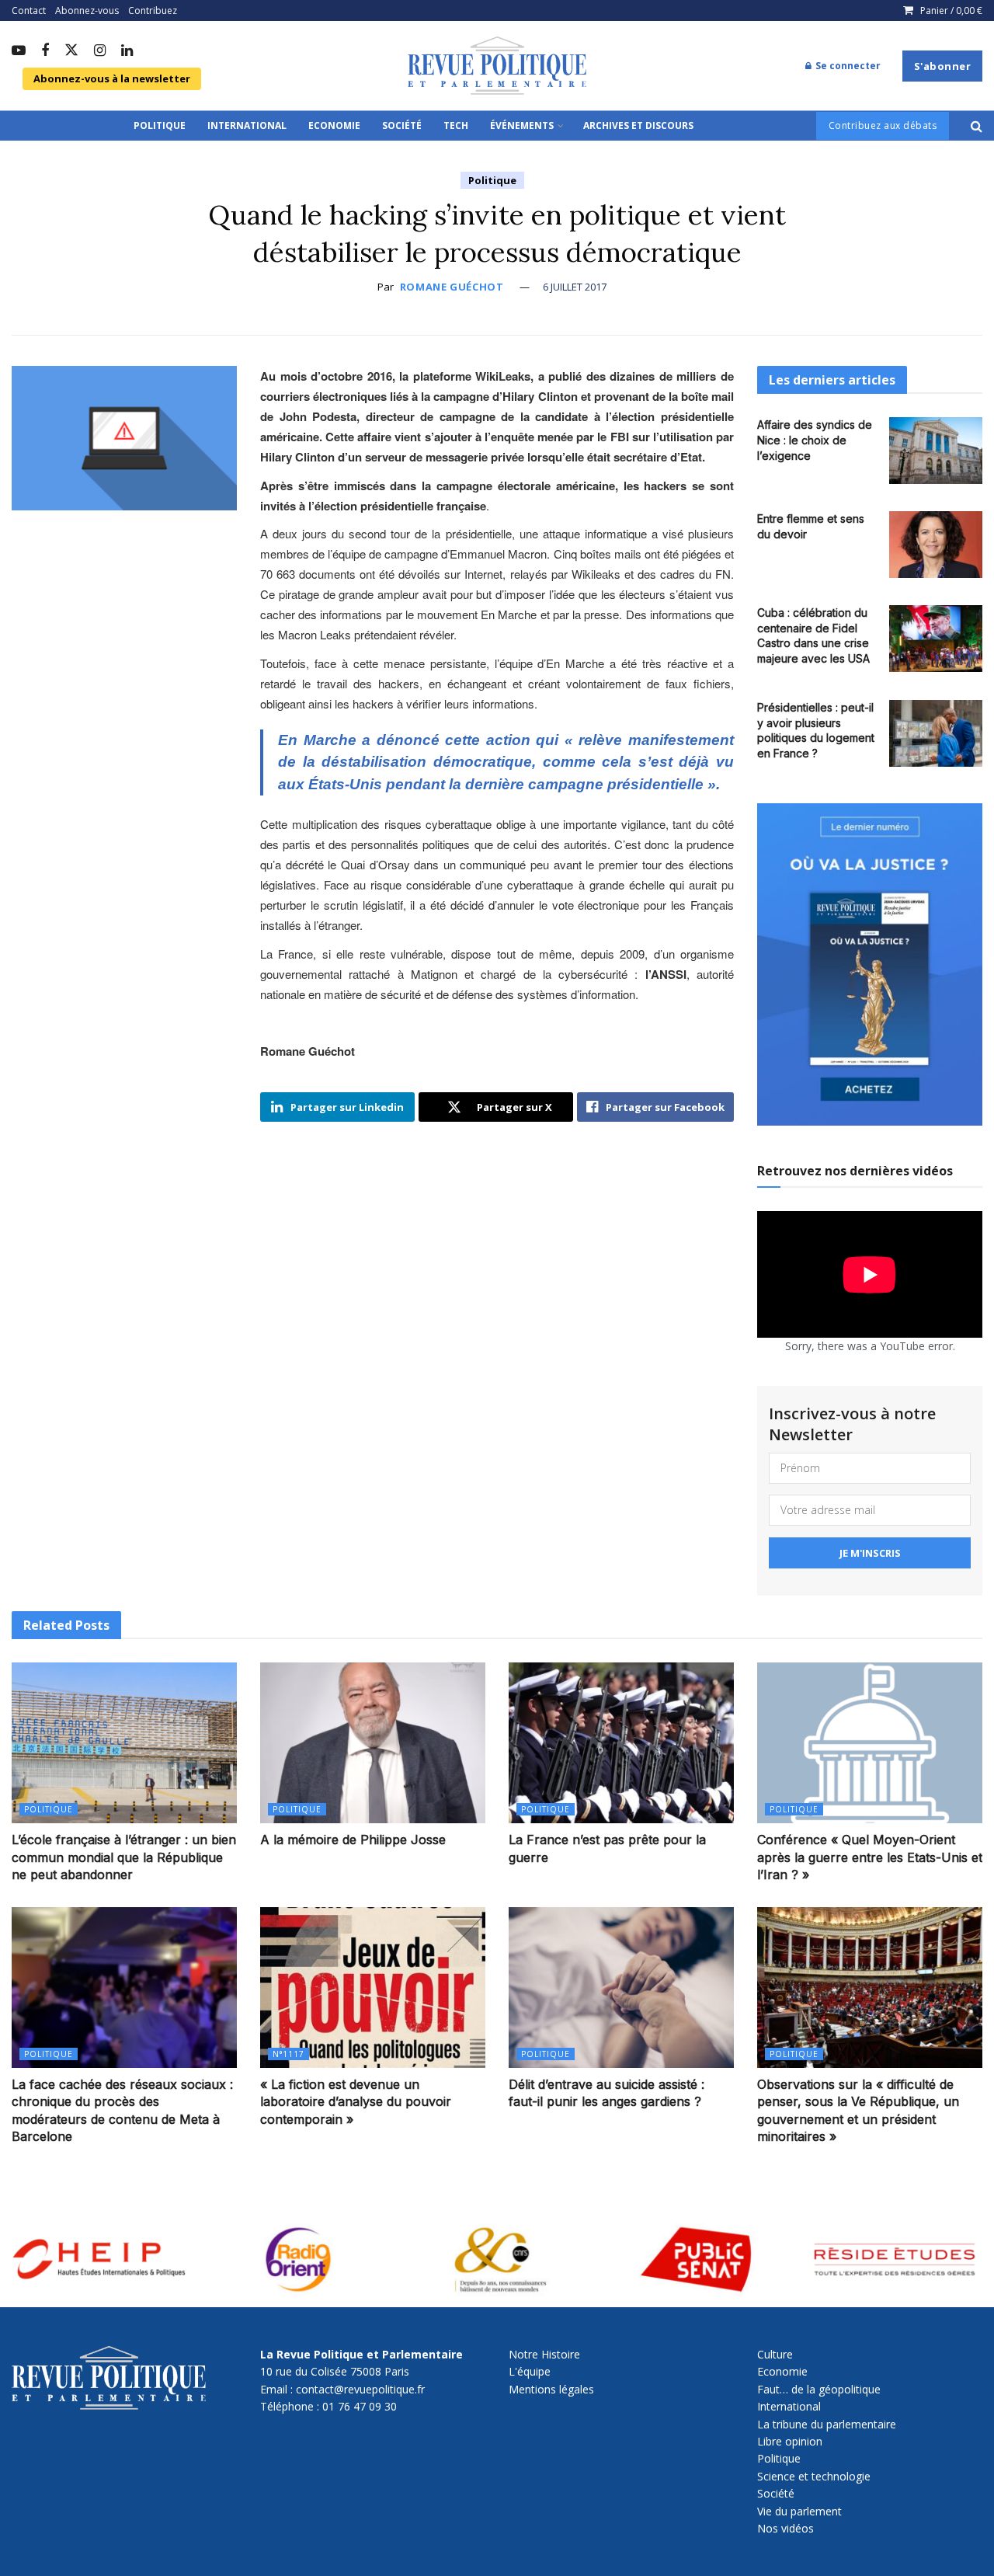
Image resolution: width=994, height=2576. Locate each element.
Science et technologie (814, 2476)
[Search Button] (977, 126)
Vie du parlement (799, 2511)
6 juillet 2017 (575, 287)
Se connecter (847, 66)
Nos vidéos (785, 2528)
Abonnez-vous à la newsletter (112, 78)
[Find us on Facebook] (45, 51)
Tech (456, 125)
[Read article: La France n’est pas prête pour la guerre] (621, 1743)
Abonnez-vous (87, 10)
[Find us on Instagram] (100, 51)
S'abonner (943, 66)
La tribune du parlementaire (827, 2424)
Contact (29, 10)
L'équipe (530, 2371)
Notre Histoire (544, 2354)
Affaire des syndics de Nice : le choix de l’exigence (815, 440)
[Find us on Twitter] (71, 51)
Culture (775, 2354)
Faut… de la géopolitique (819, 2389)
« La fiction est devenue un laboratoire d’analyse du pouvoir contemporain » (356, 2102)
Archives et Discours (638, 125)
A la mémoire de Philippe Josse (353, 1840)
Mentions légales (551, 2389)
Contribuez (153, 10)
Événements (522, 125)
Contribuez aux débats (883, 125)
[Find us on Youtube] (19, 51)
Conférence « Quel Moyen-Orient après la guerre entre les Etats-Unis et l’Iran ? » (870, 1857)
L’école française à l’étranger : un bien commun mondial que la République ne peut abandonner (124, 1857)
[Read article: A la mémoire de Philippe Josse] (373, 1743)
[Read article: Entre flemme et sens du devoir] (936, 545)
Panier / (951, 10)
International (247, 125)
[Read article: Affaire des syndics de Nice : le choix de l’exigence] (936, 451)
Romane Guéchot (452, 287)
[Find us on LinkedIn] (127, 51)
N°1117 (288, 2054)
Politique (160, 125)
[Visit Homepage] (497, 66)
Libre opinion (790, 2441)
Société (402, 125)
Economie (334, 125)
